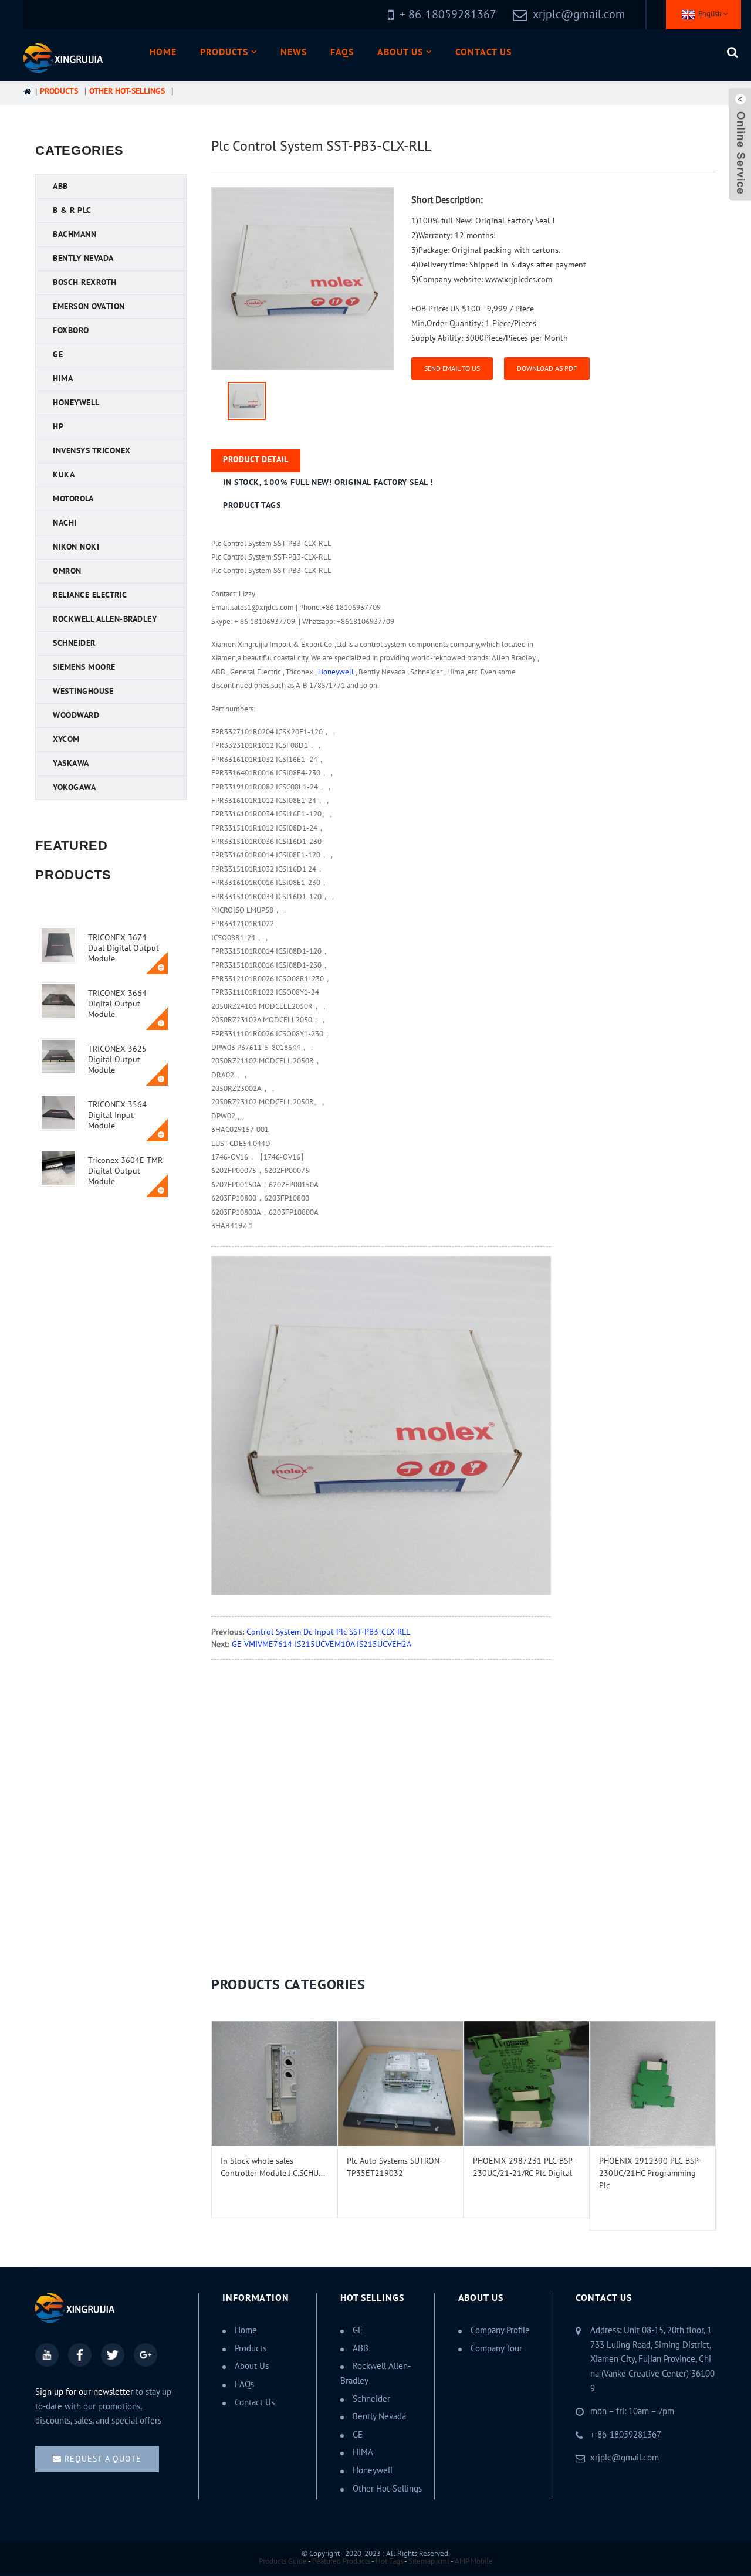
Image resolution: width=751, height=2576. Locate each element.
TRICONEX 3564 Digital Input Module (117, 1115)
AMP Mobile (474, 2561)
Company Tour (496, 2348)
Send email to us (452, 368)
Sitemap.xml (429, 2561)
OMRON (67, 571)
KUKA (64, 475)
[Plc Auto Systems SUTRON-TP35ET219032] (400, 2084)
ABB (60, 186)
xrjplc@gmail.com (579, 15)
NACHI (65, 523)
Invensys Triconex (92, 451)
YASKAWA (71, 763)
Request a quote (103, 2459)
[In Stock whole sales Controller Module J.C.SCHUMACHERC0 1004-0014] (274, 2084)
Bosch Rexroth (85, 282)
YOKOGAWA (74, 787)
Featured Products (341, 2561)
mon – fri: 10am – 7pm (632, 2411)
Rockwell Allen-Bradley (105, 619)
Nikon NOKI (76, 547)
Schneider (74, 643)
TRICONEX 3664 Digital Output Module (117, 1004)
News (294, 52)
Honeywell (76, 403)
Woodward (76, 715)
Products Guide (283, 2561)
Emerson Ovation (89, 306)
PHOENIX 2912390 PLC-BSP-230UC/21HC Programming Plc (650, 2173)
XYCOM (66, 739)
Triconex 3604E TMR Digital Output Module (125, 1171)
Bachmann (75, 234)
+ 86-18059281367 (626, 2435)
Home (163, 52)
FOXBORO (71, 331)
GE (58, 355)
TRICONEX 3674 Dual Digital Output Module (124, 948)
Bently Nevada (83, 258)
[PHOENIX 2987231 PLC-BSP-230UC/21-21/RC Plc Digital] (527, 2084)
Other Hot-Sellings (127, 91)
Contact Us (483, 52)
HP (58, 427)
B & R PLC (72, 210)
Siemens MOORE (84, 667)
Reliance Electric (90, 595)
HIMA (63, 379)
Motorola (73, 499)
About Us (400, 52)
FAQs (342, 52)
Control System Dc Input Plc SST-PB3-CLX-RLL (328, 1632)
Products (224, 52)
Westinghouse (83, 691)
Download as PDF (547, 368)
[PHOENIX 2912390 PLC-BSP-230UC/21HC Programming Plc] (653, 2084)
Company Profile (500, 2330)
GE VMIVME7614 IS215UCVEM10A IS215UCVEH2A (322, 1644)
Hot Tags (389, 2561)
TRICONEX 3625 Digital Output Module (117, 1060)
